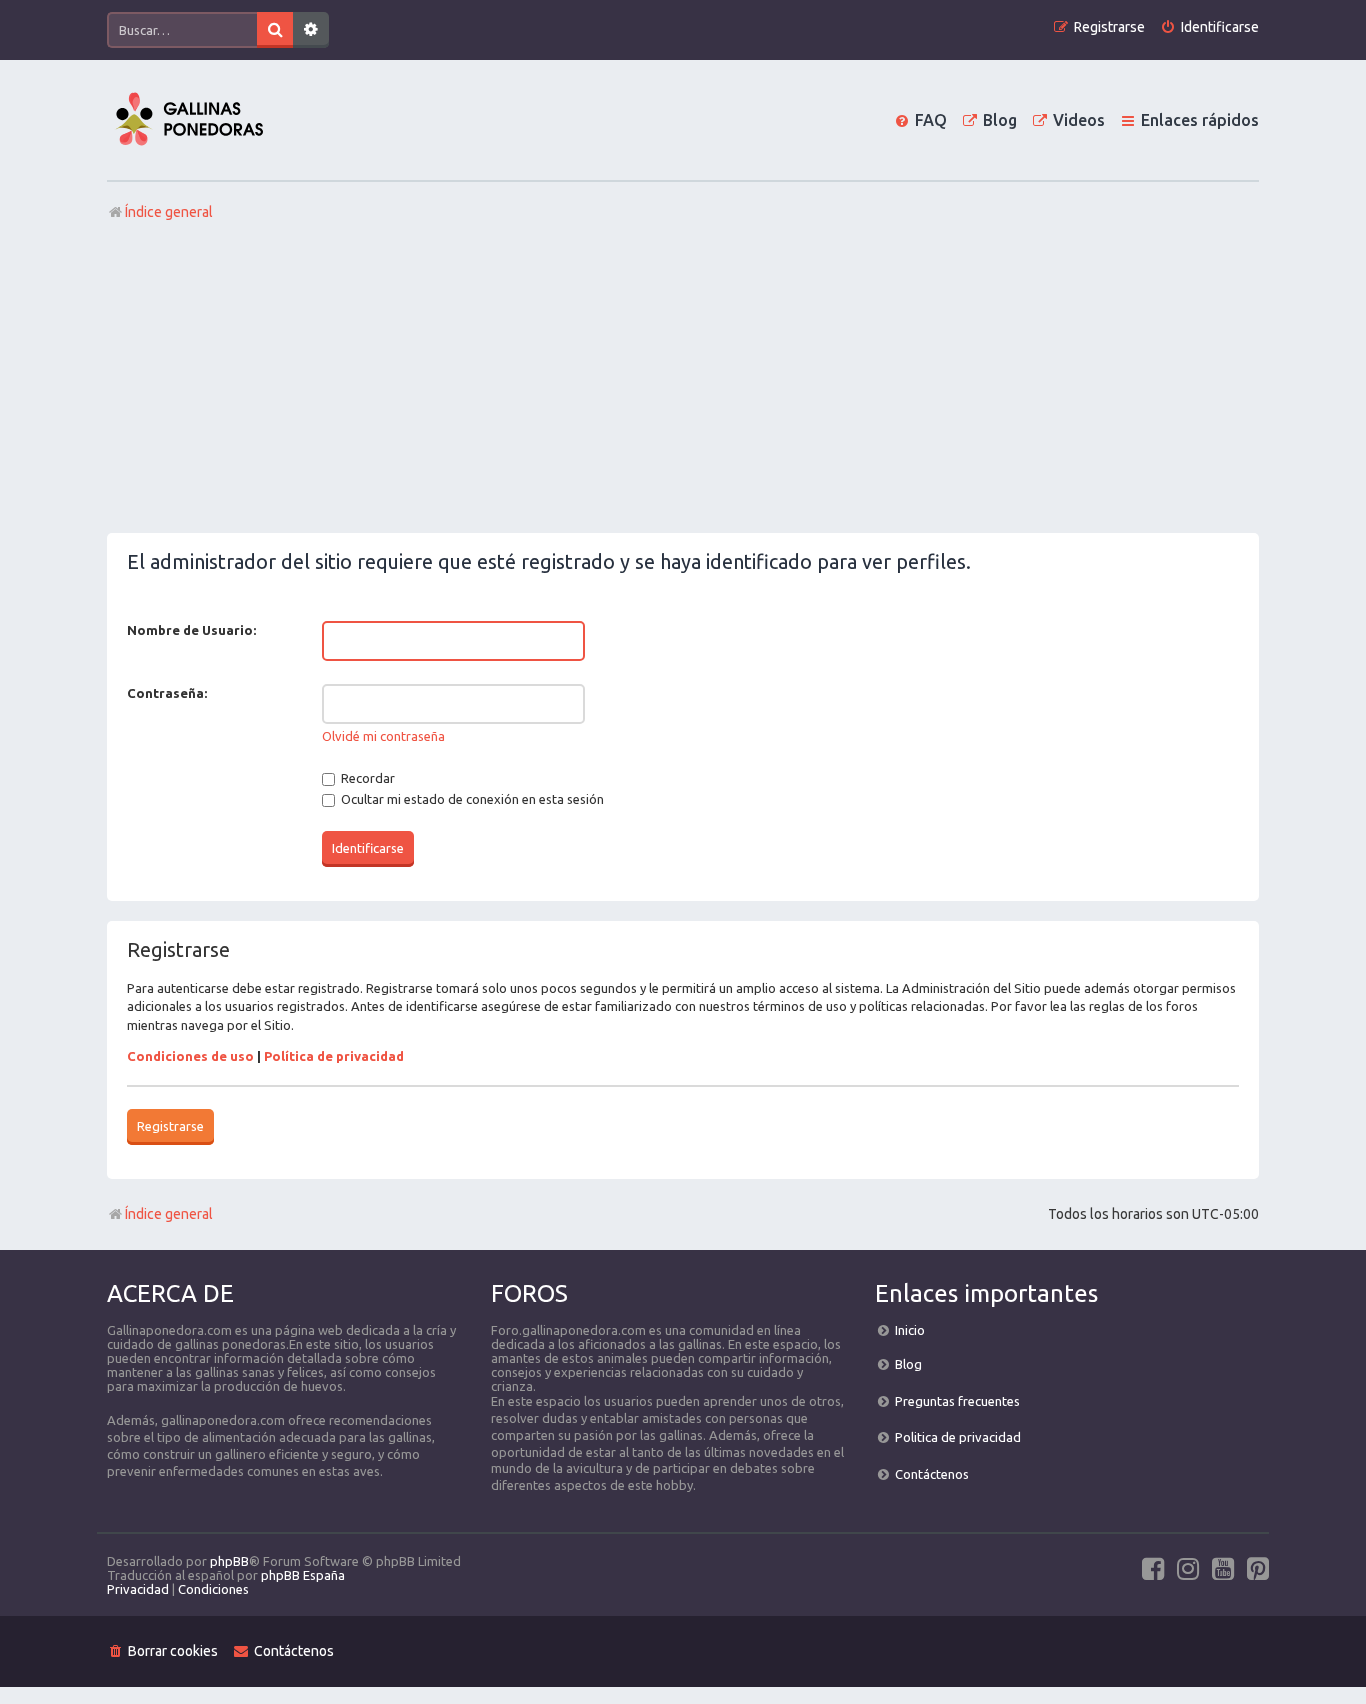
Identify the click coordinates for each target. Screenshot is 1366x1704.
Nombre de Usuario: (191, 630)
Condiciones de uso (190, 1056)
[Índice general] (189, 120)
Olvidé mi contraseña (383, 736)
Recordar (366, 778)
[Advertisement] (683, 383)
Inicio (910, 1330)
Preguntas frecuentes (957, 1401)
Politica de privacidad (958, 1437)
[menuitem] (1209, 27)
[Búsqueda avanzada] (311, 30)
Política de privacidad (334, 1056)
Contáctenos (932, 1474)
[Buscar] (275, 30)
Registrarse (170, 1126)
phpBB (229, 1561)
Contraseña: (167, 693)
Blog (908, 1364)
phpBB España (303, 1575)
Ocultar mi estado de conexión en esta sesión (471, 799)
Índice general (169, 1214)
